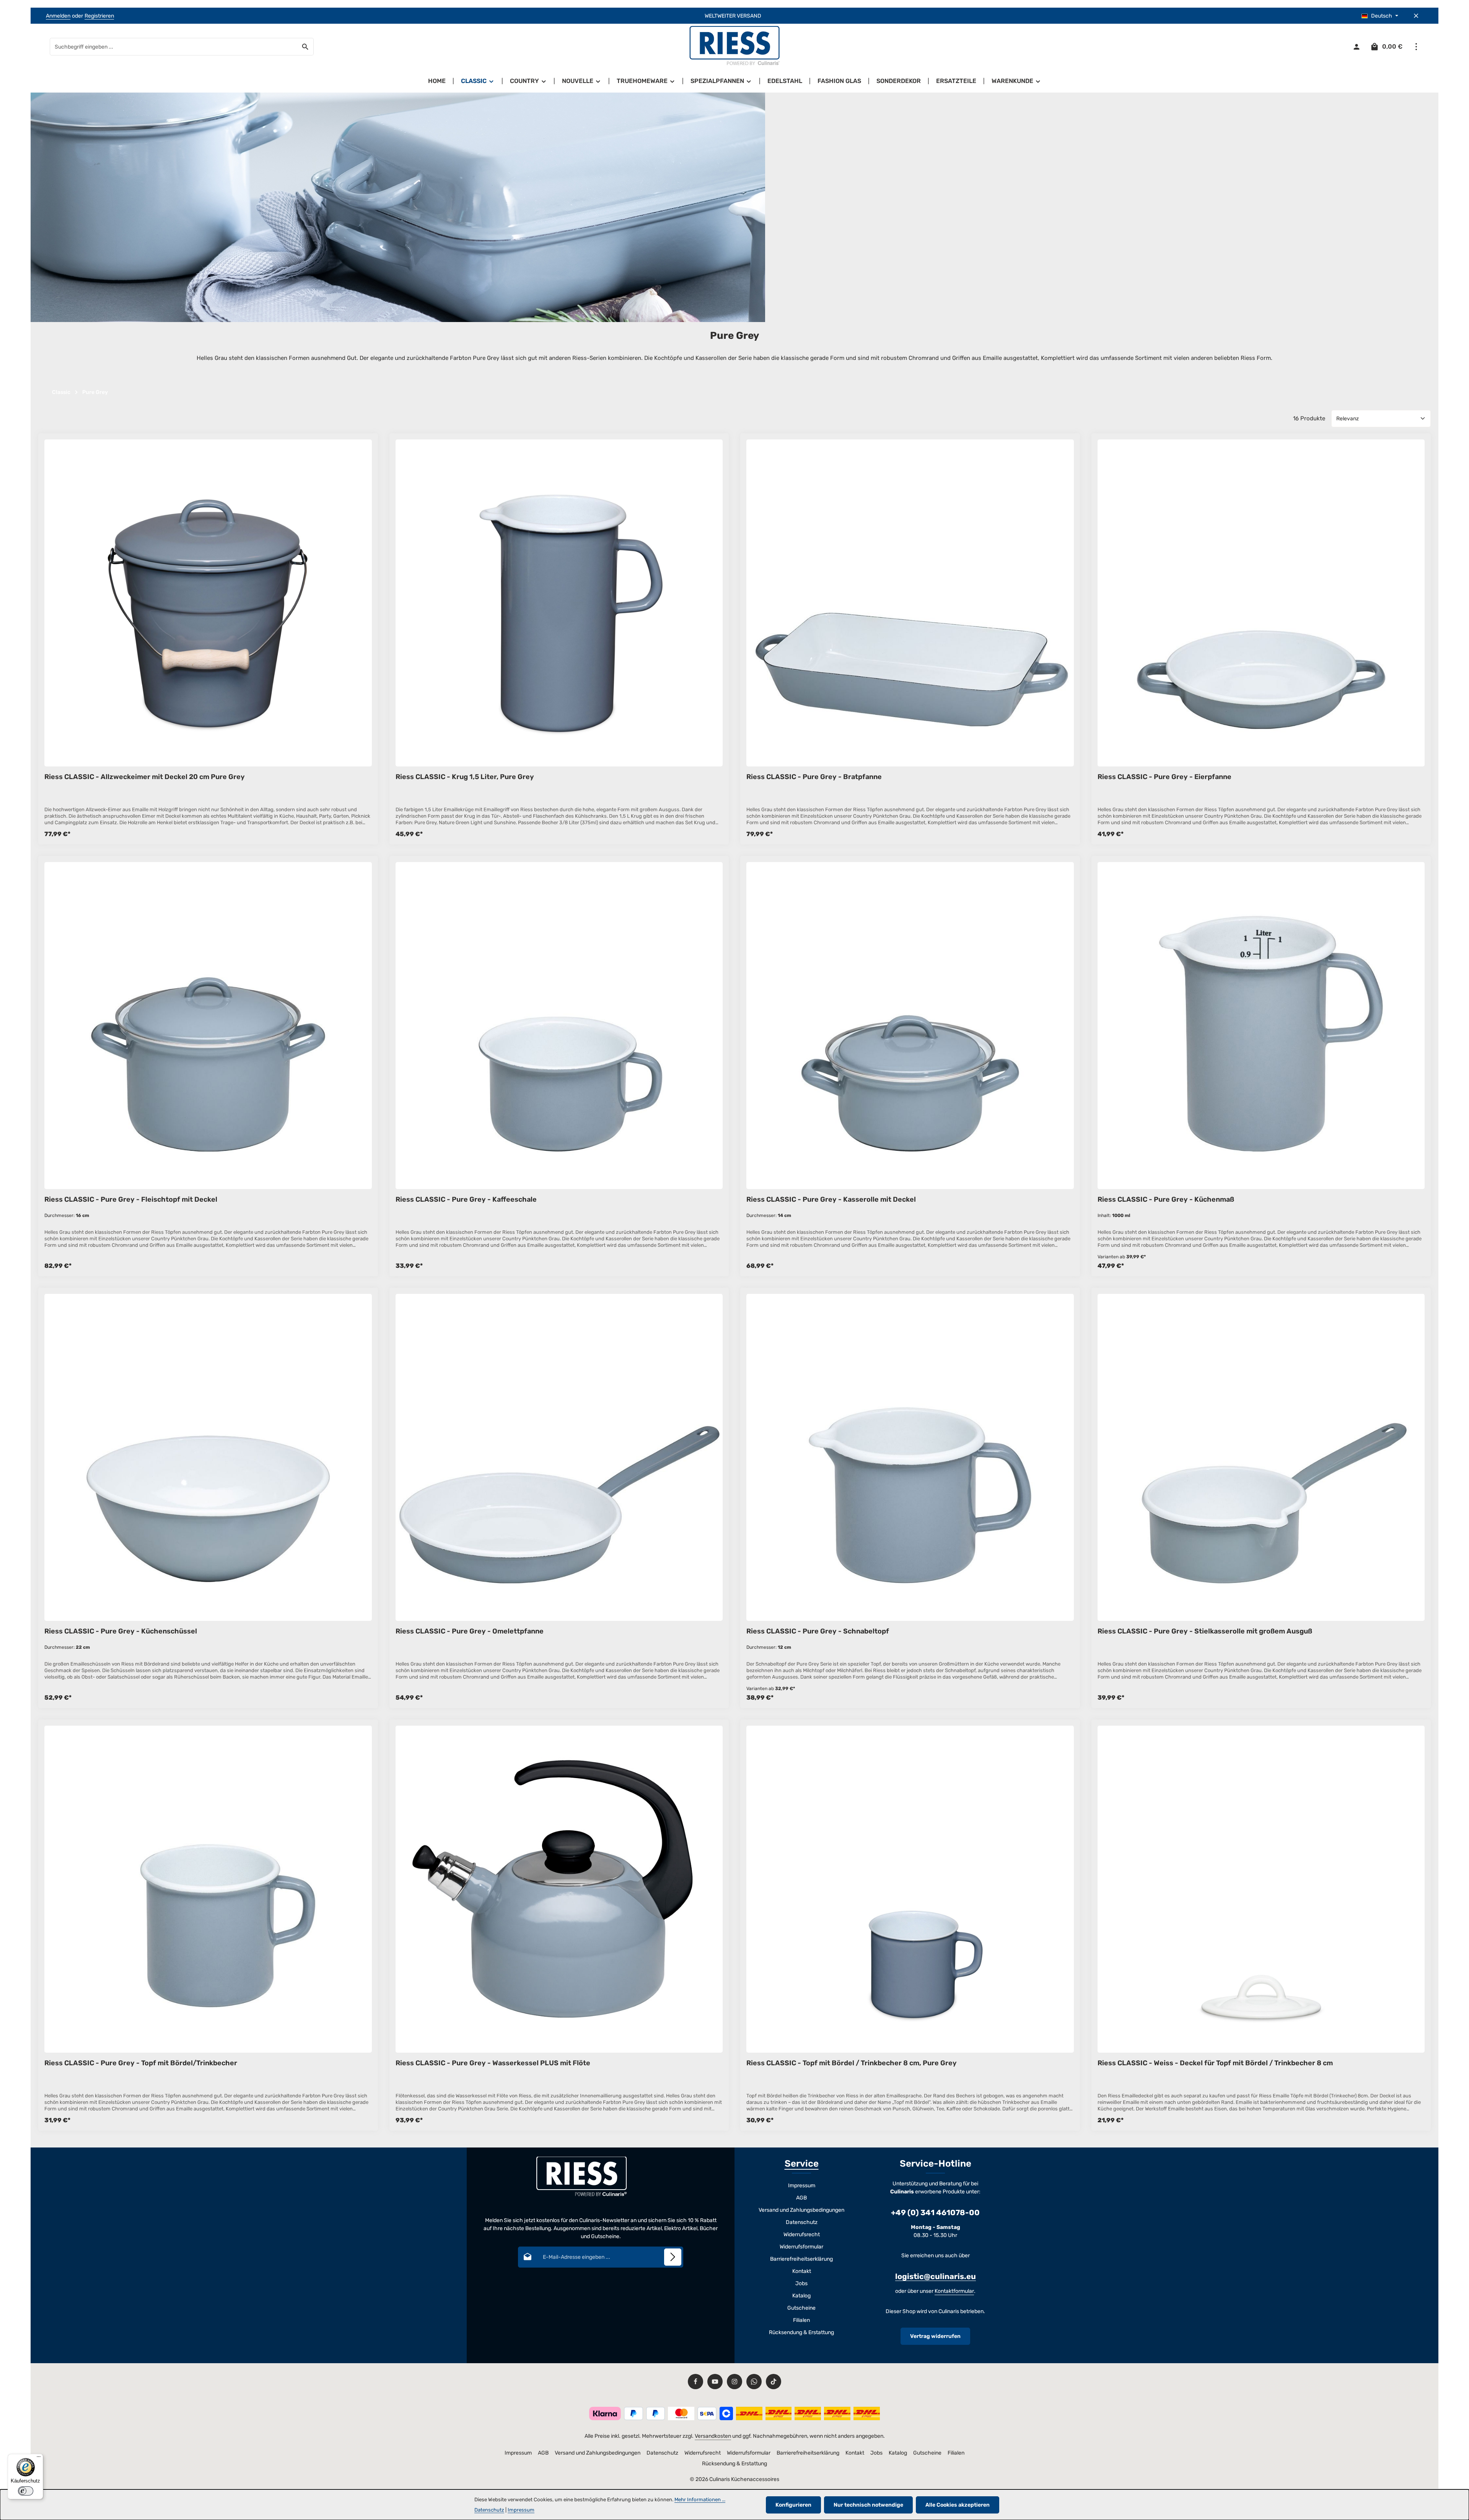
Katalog (801, 2296)
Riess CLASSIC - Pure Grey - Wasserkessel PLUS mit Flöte (493, 2063)
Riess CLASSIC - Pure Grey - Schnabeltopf (818, 1631)
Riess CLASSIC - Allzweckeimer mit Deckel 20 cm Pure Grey (145, 777)
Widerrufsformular (801, 2247)
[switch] (26, 2491)
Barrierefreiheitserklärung (801, 2259)
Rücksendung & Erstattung (801, 2332)
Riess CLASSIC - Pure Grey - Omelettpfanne (470, 1631)
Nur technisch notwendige (868, 2505)
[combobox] (174, 47)
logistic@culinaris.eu (936, 2276)
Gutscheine (801, 2308)
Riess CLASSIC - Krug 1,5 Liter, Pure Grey (465, 777)
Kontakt (802, 2271)
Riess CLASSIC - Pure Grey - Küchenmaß (1166, 1199)
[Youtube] (715, 2382)
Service (802, 2164)
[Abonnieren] (673, 2257)
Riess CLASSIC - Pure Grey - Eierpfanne (1164, 777)
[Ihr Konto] (1356, 47)
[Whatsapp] (754, 2382)
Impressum (802, 2186)
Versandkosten (713, 2436)
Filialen (801, 2320)
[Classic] (478, 81)
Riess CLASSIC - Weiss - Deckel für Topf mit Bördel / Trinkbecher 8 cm (1215, 2063)
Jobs (801, 2283)
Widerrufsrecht (802, 2234)
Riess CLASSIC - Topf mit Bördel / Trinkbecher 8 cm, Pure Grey (852, 2063)
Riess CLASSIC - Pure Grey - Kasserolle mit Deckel (831, 1199)
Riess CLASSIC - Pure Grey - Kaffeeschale (466, 1199)
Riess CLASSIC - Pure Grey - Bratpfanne (814, 777)
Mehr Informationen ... (700, 2500)
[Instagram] (734, 2382)
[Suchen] (305, 47)
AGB (801, 2198)
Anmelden (58, 16)
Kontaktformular (954, 2291)
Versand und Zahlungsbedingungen (801, 2210)
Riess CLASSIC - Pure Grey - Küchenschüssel (121, 1631)
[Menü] (39, 2458)
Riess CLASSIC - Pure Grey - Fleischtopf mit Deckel (131, 1199)
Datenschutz (802, 2222)
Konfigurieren (793, 2505)
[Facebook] (695, 2382)
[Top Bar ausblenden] (1416, 16)
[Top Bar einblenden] (1416, 47)
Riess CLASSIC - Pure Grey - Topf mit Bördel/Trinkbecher (141, 2063)
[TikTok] (774, 2382)
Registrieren (99, 16)
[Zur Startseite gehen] (735, 47)
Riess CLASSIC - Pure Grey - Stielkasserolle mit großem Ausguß (1205, 1631)
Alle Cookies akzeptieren (958, 2505)
